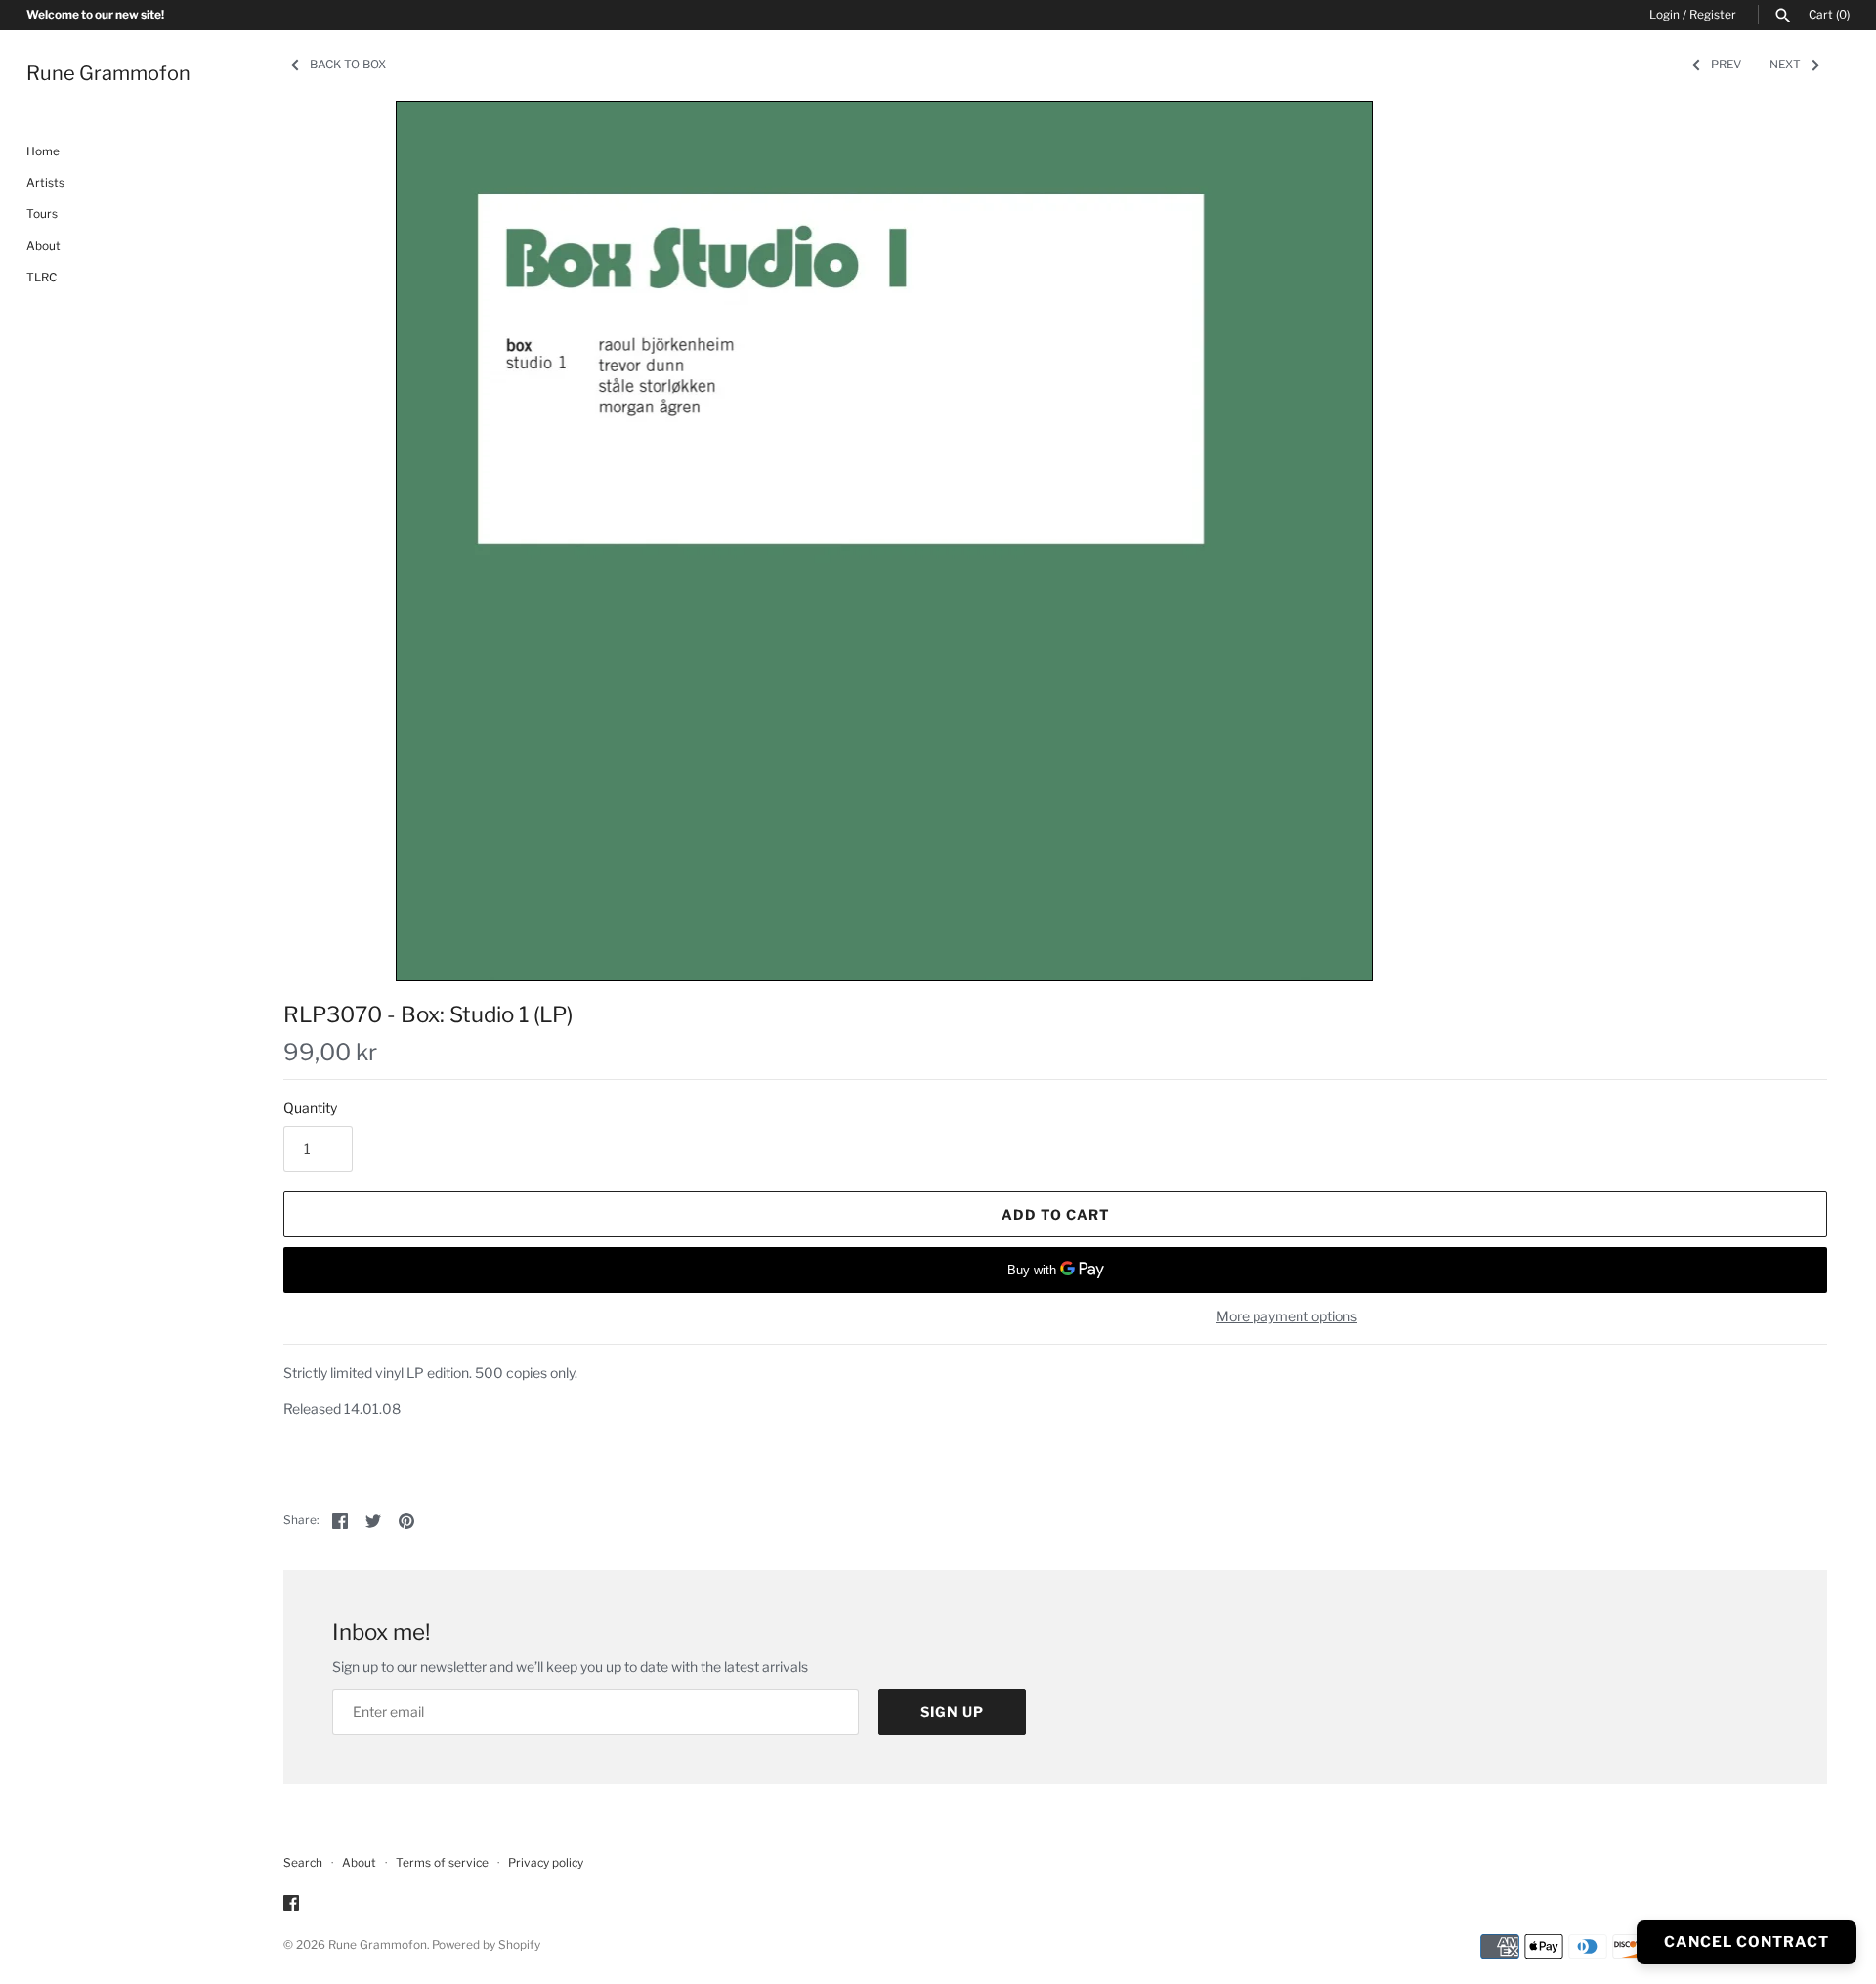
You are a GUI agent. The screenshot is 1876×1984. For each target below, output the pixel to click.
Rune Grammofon (378, 1945)
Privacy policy (546, 1863)
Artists (45, 183)
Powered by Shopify (486, 1945)
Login (1664, 15)
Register (1713, 15)
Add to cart (1056, 1214)
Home (43, 151)
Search (303, 1863)
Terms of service (442, 1863)
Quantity (310, 1108)
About (43, 246)
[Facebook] (291, 1904)
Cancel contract (1747, 1942)
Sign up (952, 1712)
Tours (42, 215)
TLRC (42, 279)
